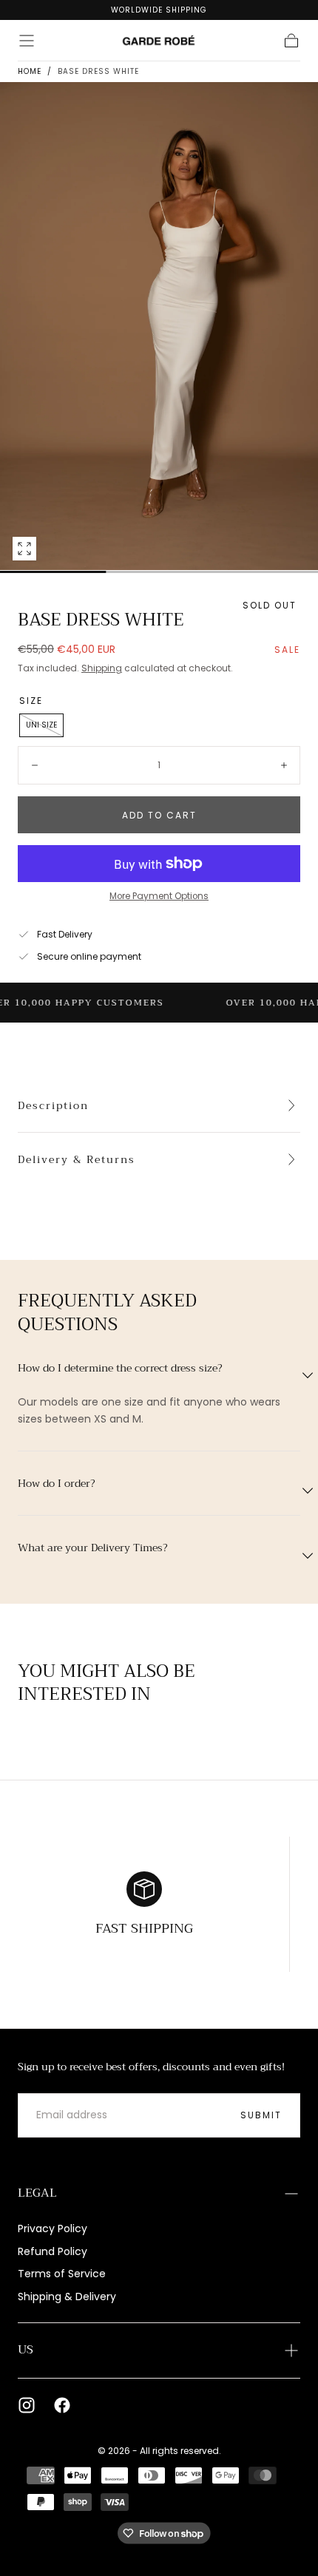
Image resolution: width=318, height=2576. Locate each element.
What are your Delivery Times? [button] (93, 1548)
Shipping (102, 668)
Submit (261, 2115)
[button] (27, 41)
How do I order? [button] (57, 1483)
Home (30, 71)
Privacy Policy (53, 2228)
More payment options (159, 896)
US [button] (26, 2350)
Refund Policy (53, 2251)
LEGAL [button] (37, 2193)
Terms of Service (62, 2274)
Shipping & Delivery (67, 2297)
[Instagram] (27, 2405)
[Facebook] (62, 2405)
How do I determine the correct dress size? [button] (120, 1368)
